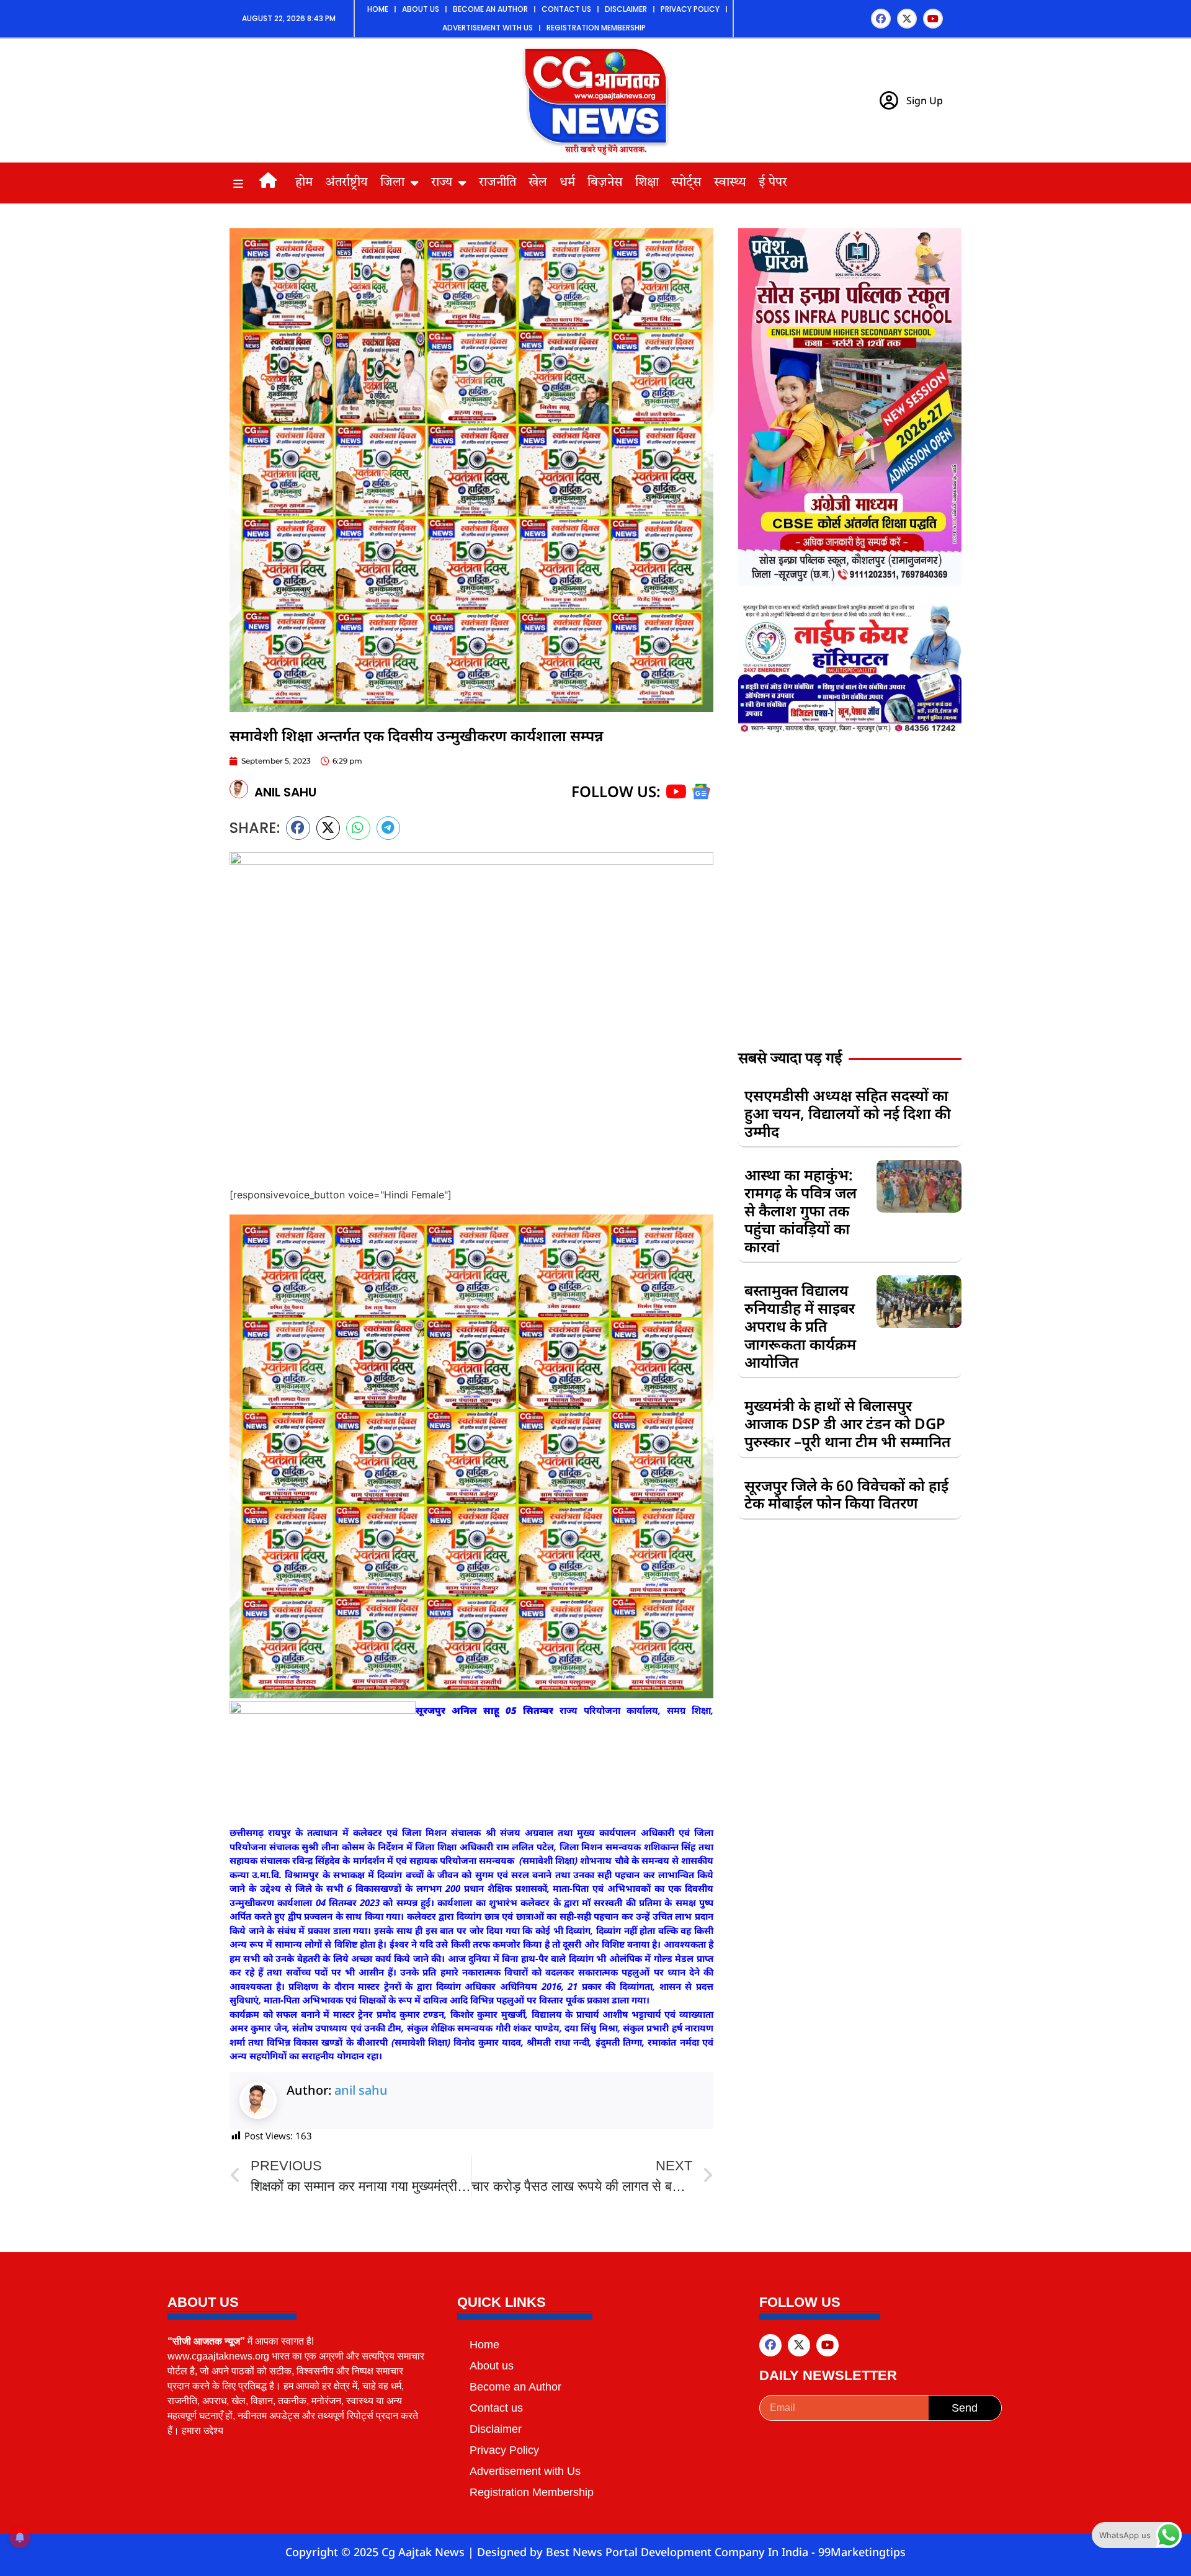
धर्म (567, 183)
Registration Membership (596, 28)
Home (378, 9)
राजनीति (497, 183)
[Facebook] (881, 19)
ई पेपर (773, 183)
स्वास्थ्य (730, 183)
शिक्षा (647, 183)
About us (421, 9)
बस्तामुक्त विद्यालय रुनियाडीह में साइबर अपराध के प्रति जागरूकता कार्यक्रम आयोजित (800, 1326)
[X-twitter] (907, 19)
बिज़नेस (605, 183)
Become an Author (490, 9)
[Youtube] (933, 19)
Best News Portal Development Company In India (679, 2552)
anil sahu (361, 2090)
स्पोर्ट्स (686, 183)
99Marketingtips (862, 2552)
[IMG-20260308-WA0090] (850, 582)
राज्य (442, 183)
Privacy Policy (690, 9)
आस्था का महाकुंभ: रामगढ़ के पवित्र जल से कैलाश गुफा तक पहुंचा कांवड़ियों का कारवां (801, 1210)
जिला (392, 183)
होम (304, 183)
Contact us (566, 9)
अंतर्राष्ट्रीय (346, 183)
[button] (298, 828)
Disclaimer (626, 9)
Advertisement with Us (488, 28)
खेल (538, 183)
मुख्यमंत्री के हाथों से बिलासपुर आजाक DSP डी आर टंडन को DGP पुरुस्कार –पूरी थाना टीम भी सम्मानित (847, 1423)
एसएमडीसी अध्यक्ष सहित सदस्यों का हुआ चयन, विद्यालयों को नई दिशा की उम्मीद (848, 1113)
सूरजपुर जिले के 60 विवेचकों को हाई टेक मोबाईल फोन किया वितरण (846, 1494)
